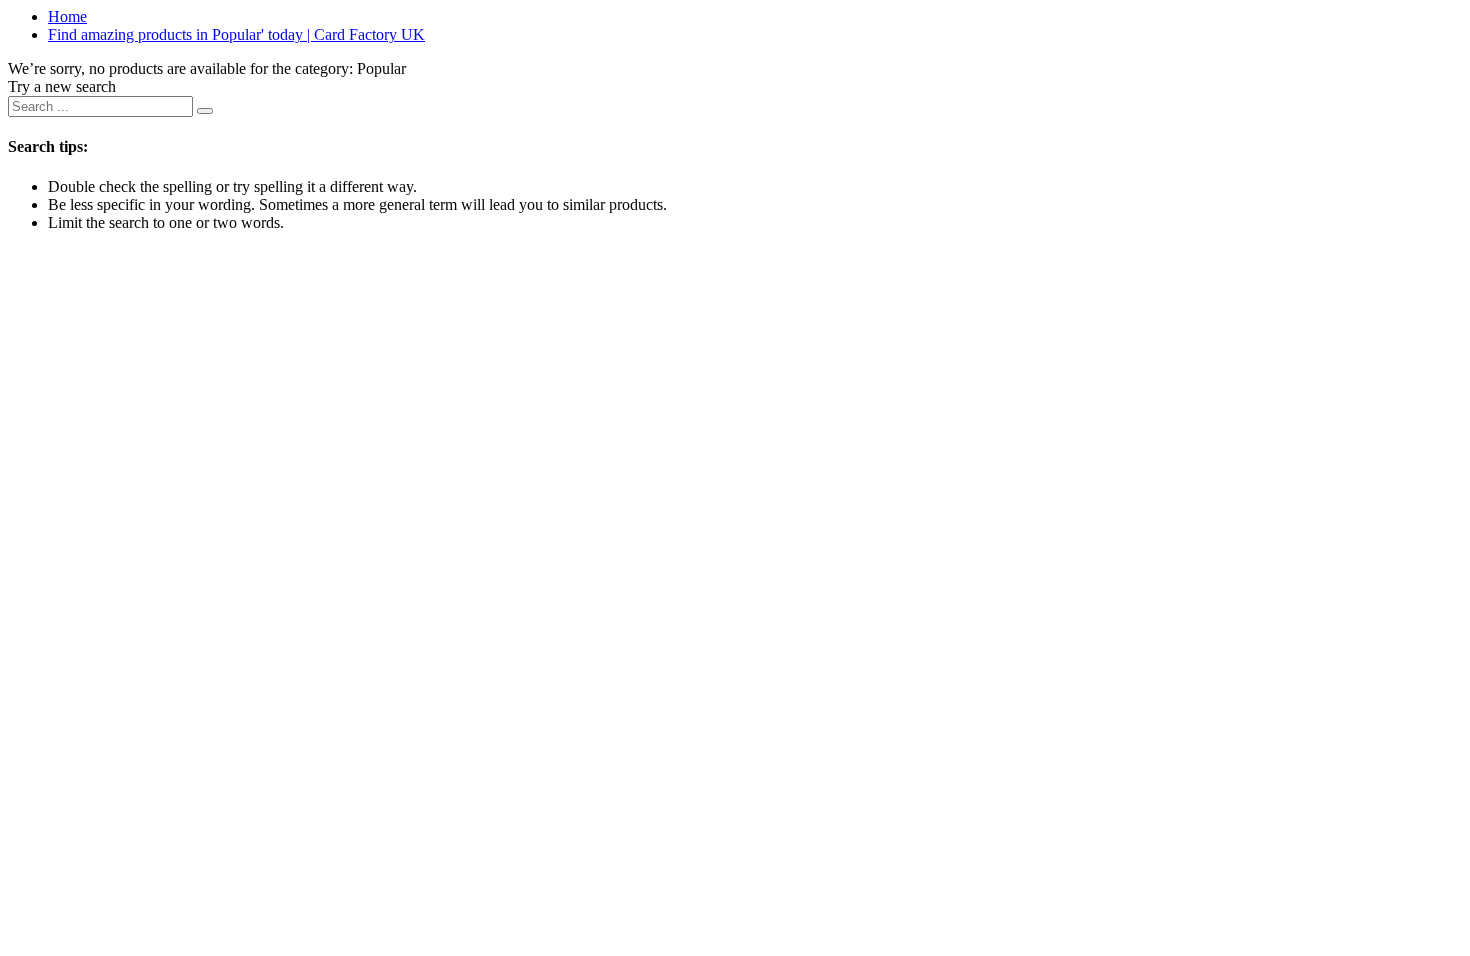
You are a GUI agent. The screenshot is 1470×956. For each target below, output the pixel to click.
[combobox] (100, 106)
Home (67, 16)
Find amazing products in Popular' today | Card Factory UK (236, 34)
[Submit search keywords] (205, 111)
